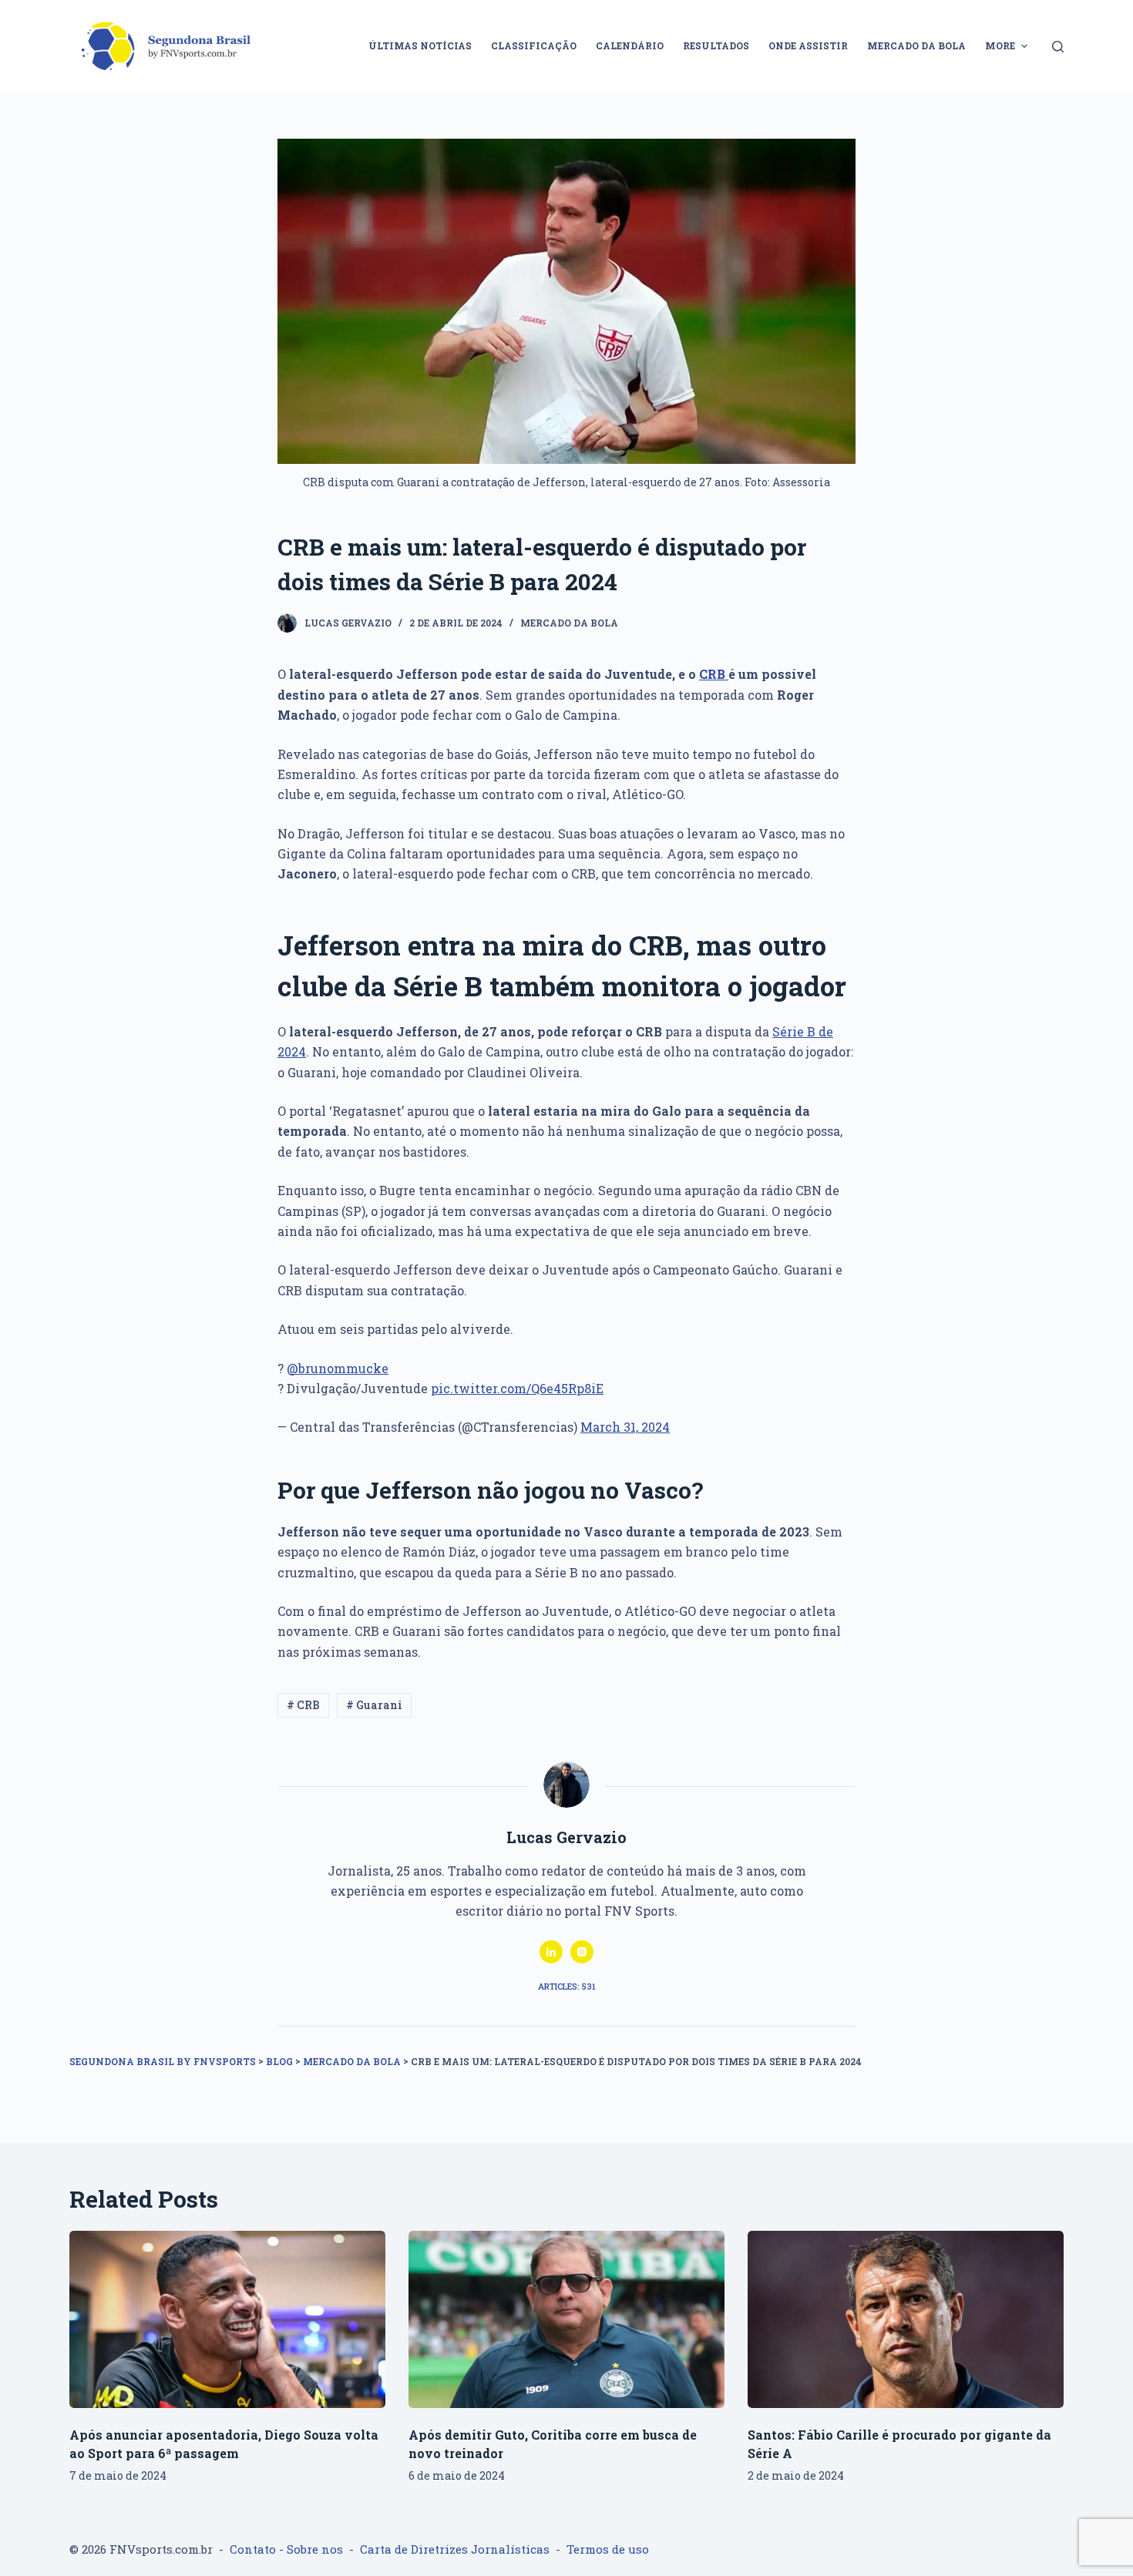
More (1000, 45)
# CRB (303, 1705)
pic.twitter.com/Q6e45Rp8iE (517, 1388)
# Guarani (374, 1705)
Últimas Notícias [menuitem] (420, 45)
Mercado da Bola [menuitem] (916, 45)
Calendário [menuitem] (630, 45)
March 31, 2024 (625, 1427)
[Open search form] (1058, 47)
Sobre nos (315, 2549)
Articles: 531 (567, 1986)
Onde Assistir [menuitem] (808, 45)
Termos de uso (608, 2549)
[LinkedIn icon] (551, 1952)
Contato (253, 2549)
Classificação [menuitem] (534, 45)
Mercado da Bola (569, 623)
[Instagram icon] (582, 1952)
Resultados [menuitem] (716, 45)
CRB (714, 674)
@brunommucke (338, 1368)
